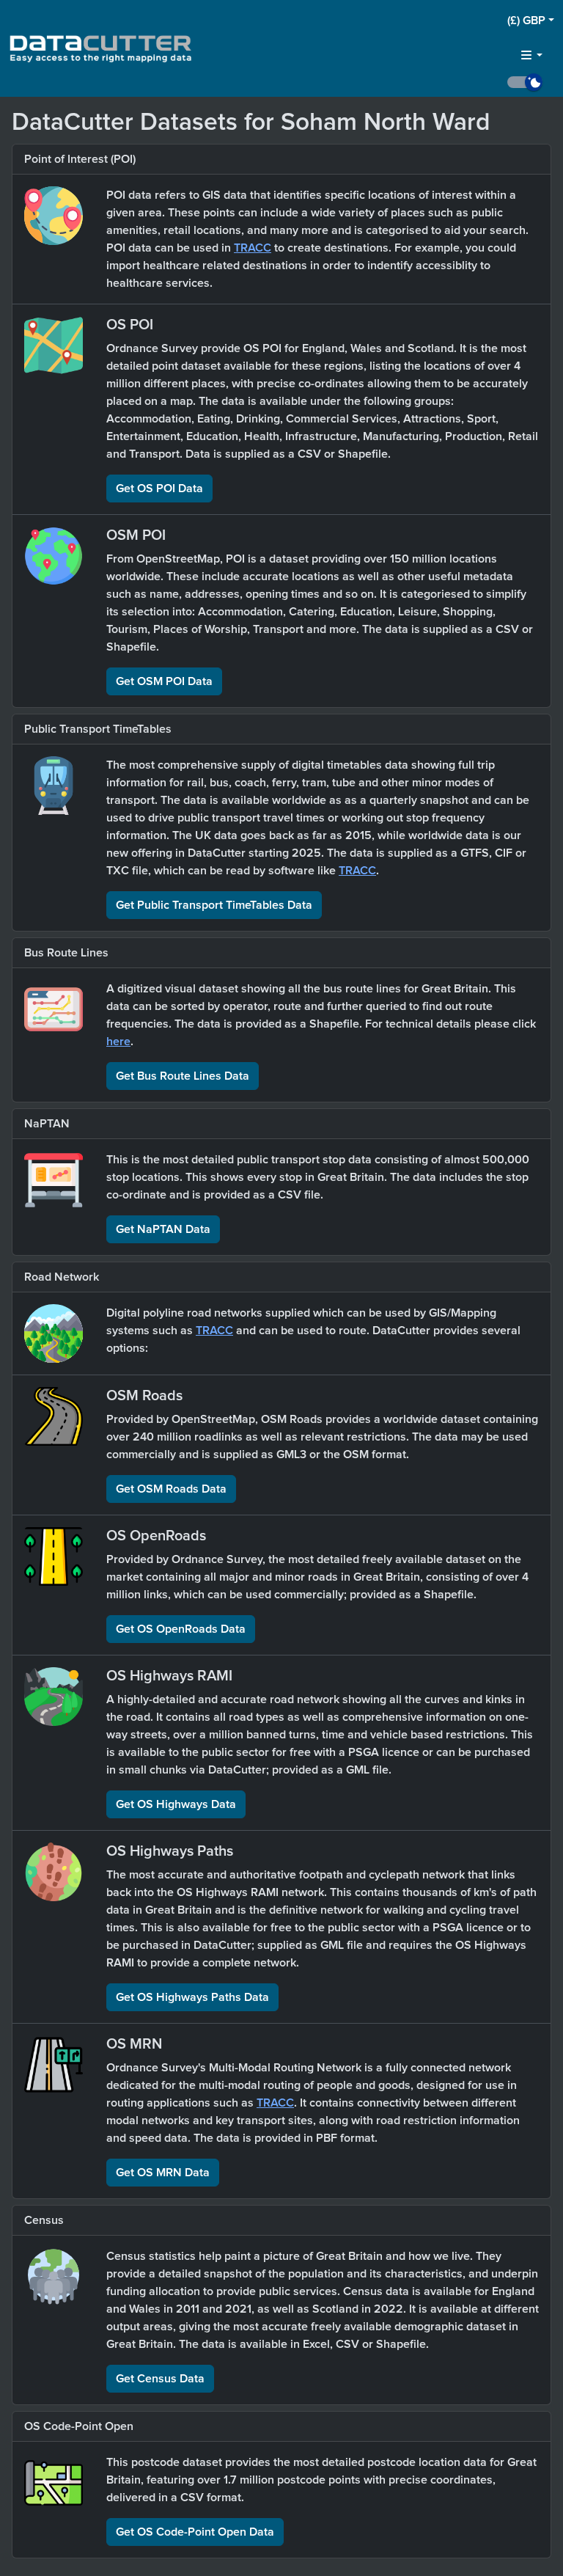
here (118, 1042)
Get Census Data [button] (160, 2379)
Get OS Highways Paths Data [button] (192, 1997)
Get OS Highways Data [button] (176, 1804)
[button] (531, 21)
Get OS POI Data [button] (159, 489)
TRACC (253, 248)
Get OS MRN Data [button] (163, 2173)
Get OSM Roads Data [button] (171, 1489)
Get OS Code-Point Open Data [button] (195, 2532)
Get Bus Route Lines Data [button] (183, 1076)
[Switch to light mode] (531, 82)
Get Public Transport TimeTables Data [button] (214, 905)
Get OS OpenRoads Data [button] (181, 1629)
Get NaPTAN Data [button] (163, 1229)
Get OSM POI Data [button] (164, 681)
